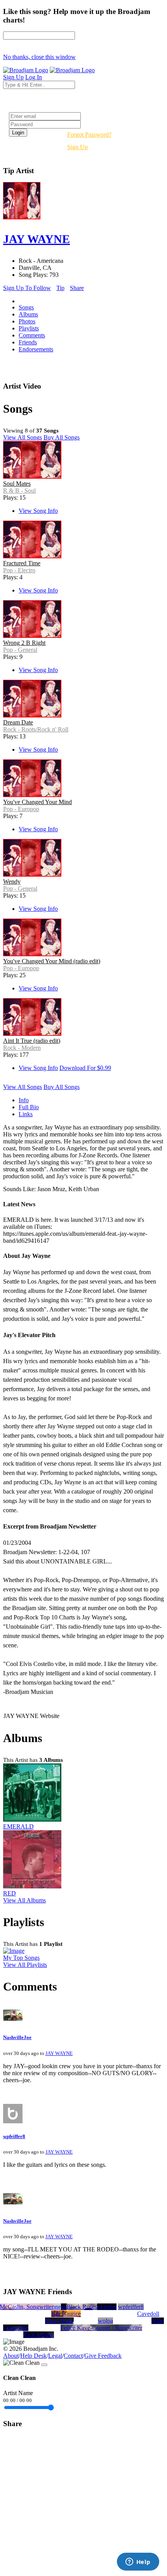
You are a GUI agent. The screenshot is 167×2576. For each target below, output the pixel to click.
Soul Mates (17, 484)
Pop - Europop (21, 809)
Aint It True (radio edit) (32, 1041)
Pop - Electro (19, 570)
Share (77, 288)
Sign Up (77, 147)
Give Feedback (103, 2356)
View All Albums (24, 1900)
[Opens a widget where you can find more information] (138, 2562)
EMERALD (18, 1826)
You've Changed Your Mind (37, 802)
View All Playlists (25, 1965)
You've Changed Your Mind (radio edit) (52, 961)
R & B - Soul (19, 491)
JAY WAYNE (59, 2053)
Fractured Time (22, 563)
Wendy (12, 882)
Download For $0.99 (85, 1068)
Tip (60, 288)
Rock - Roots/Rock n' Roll (36, 729)
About (11, 2356)
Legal (55, 2356)
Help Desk (33, 2356)
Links (26, 1114)
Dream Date (18, 722)
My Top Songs (21, 1958)
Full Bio (29, 1107)
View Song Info (38, 511)
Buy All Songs (62, 437)
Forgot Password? (89, 135)
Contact (73, 2356)
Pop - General (20, 650)
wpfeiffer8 (14, 2136)
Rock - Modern (22, 1048)
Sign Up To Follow (27, 288)
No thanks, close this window (39, 57)
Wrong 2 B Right (24, 643)
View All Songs (23, 437)
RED (10, 1893)
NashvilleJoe (17, 2037)
